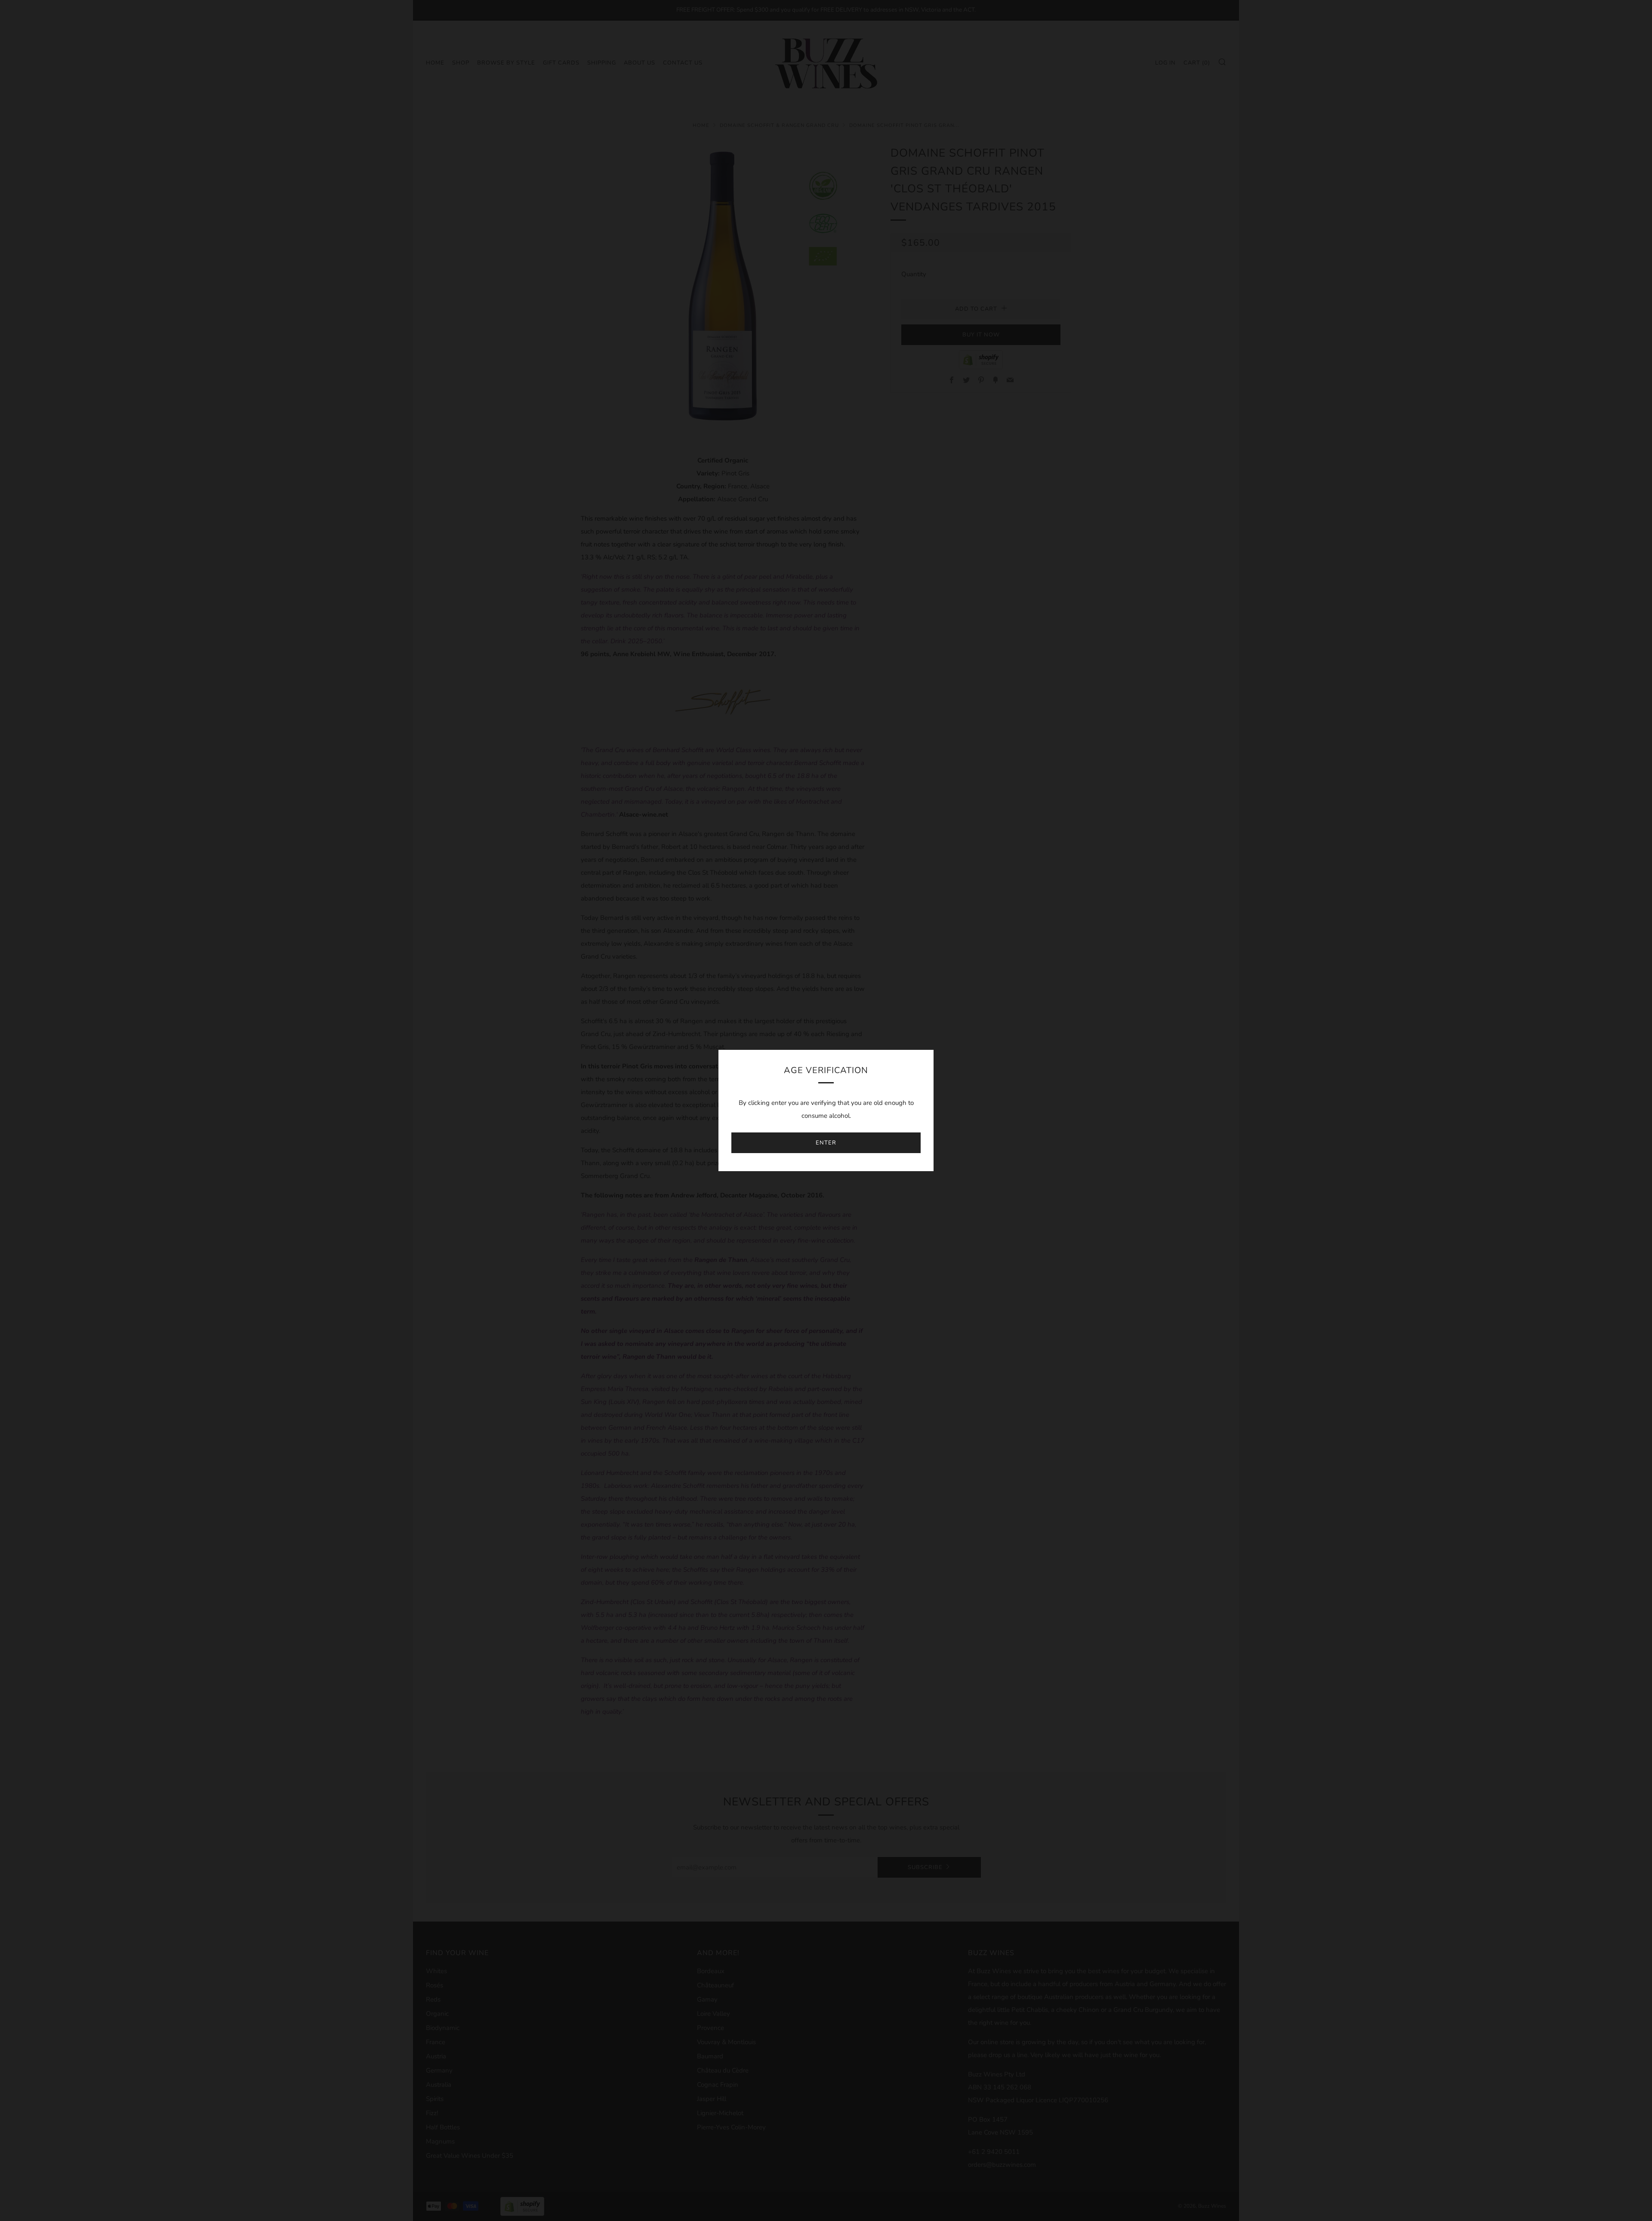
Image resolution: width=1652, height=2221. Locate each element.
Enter (826, 1143)
